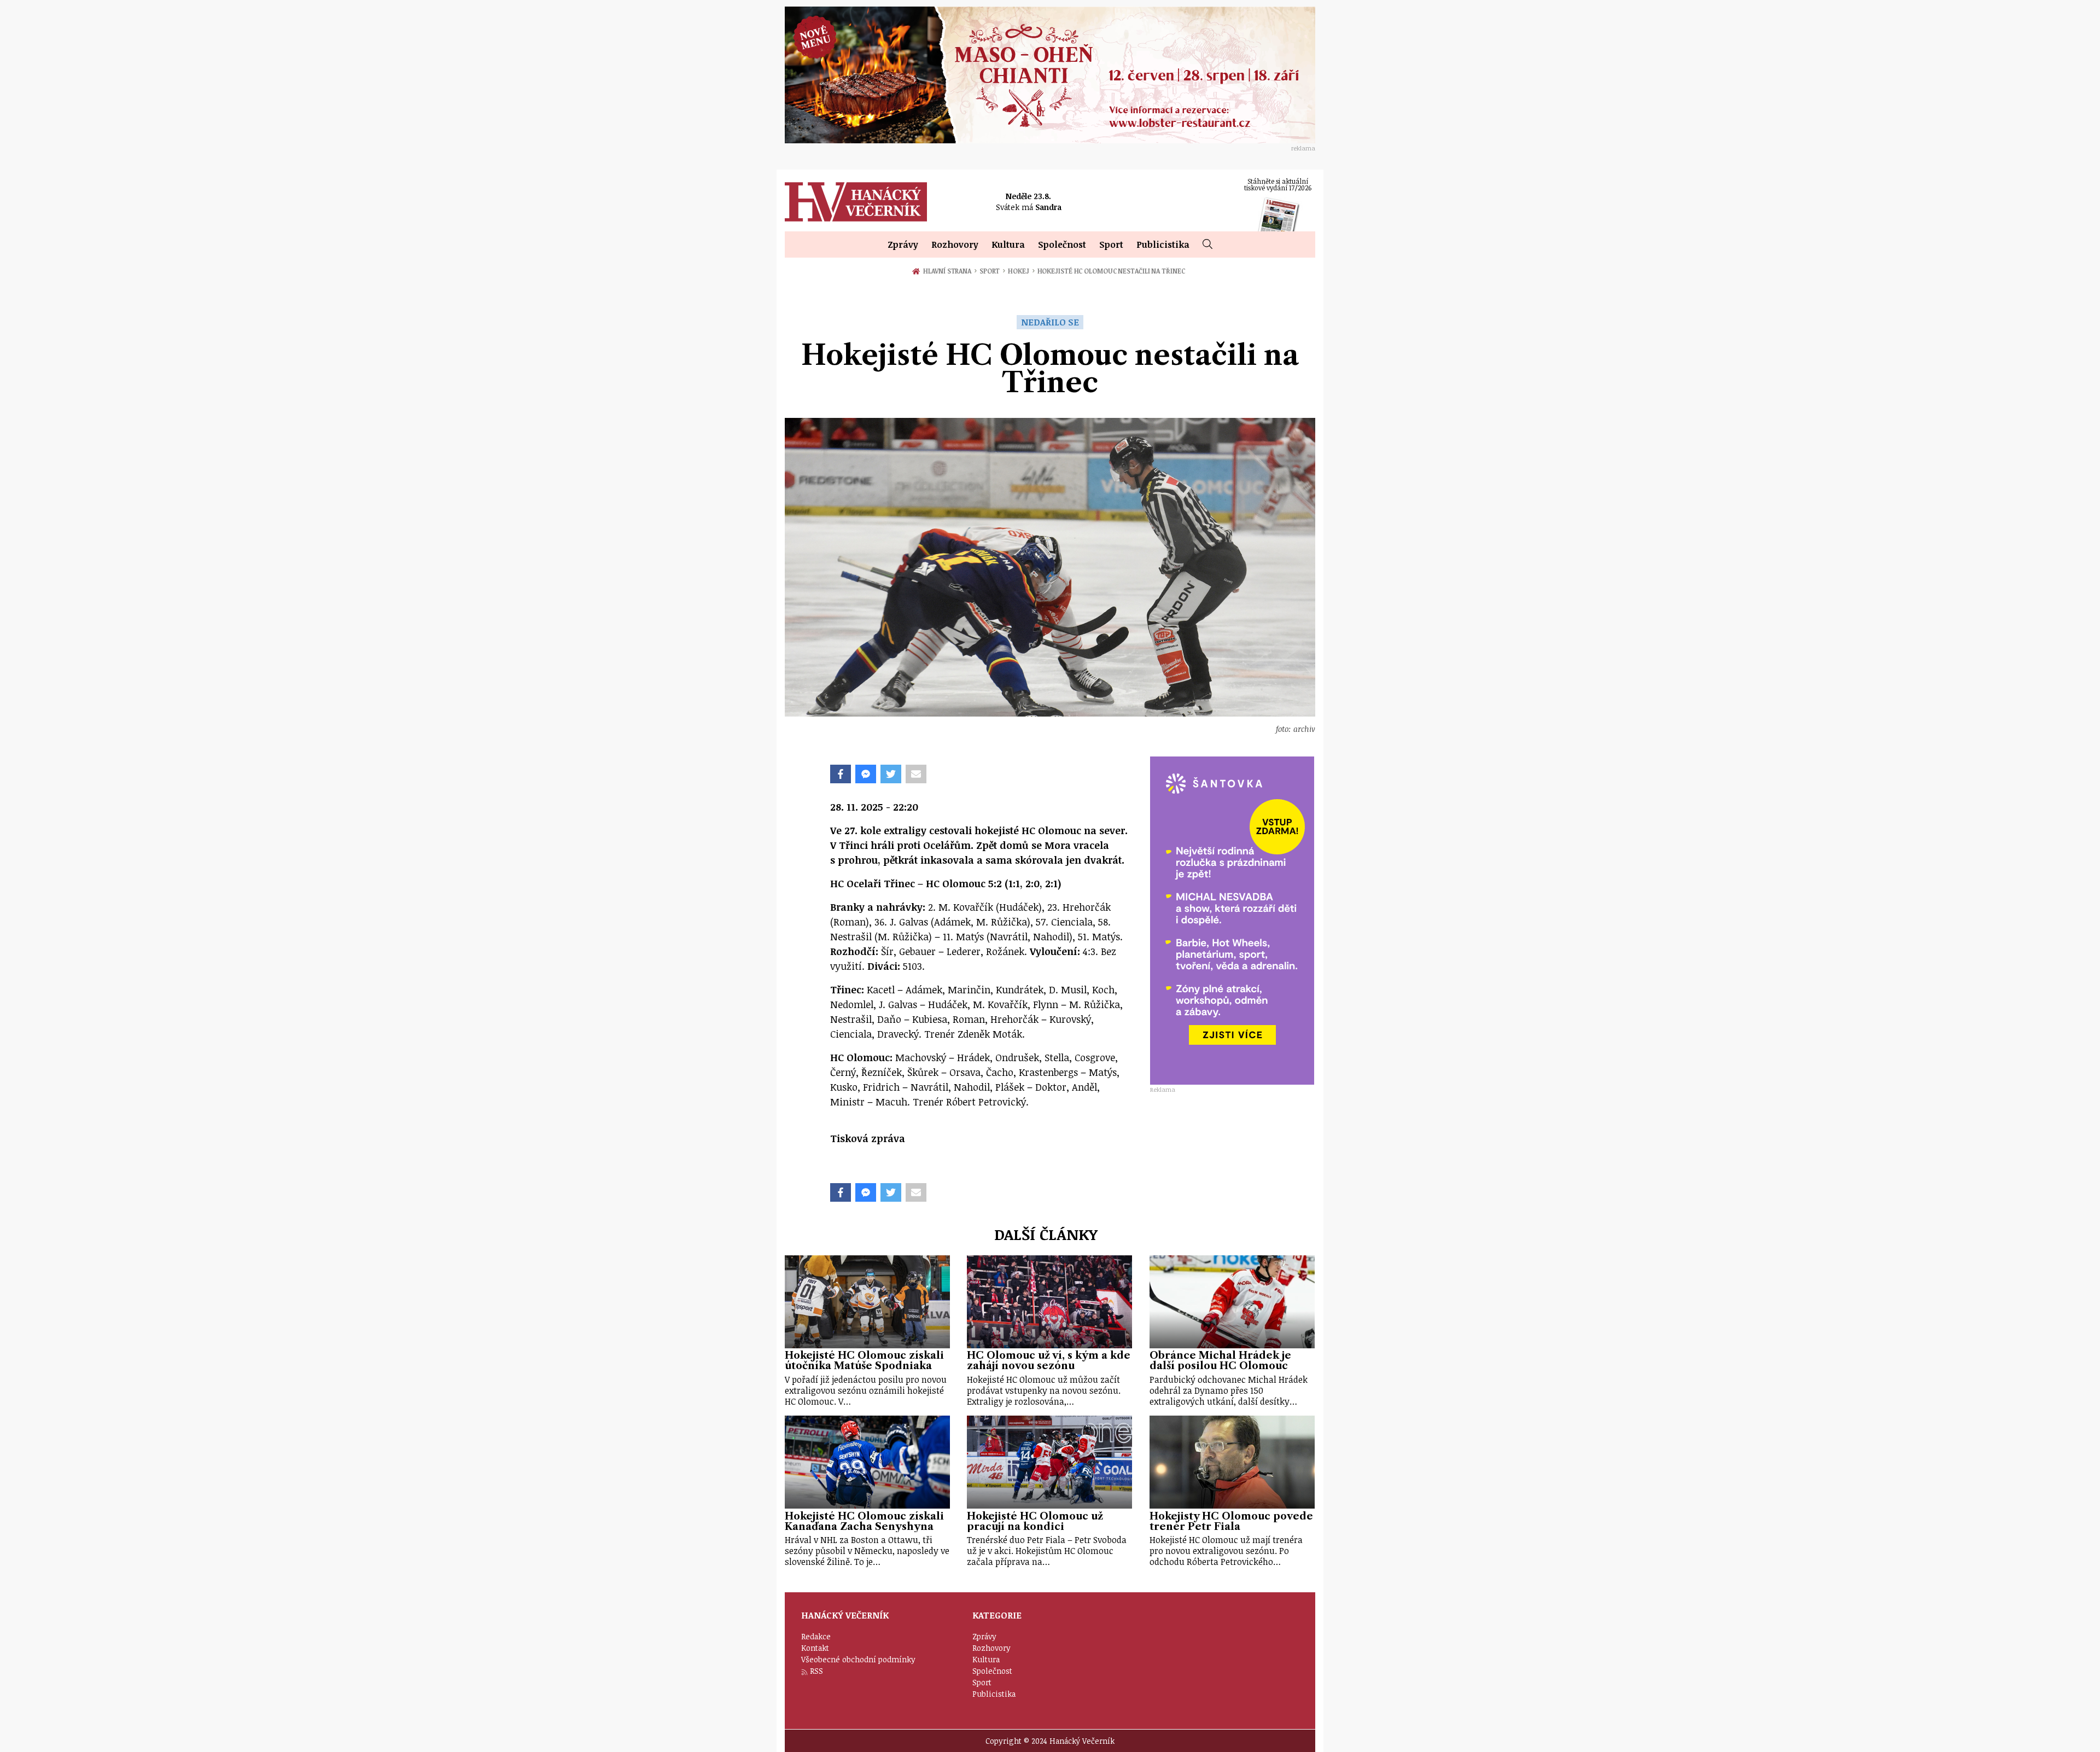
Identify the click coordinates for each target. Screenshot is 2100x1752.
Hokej (1021, 271)
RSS (816, 1671)
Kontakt (815, 1648)
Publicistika (1163, 245)
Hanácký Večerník (856, 202)
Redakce (816, 1636)
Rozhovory (955, 245)
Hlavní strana (949, 271)
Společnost (1062, 245)
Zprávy (903, 245)
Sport (1111, 245)
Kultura (1008, 245)
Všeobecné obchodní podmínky (858, 1659)
